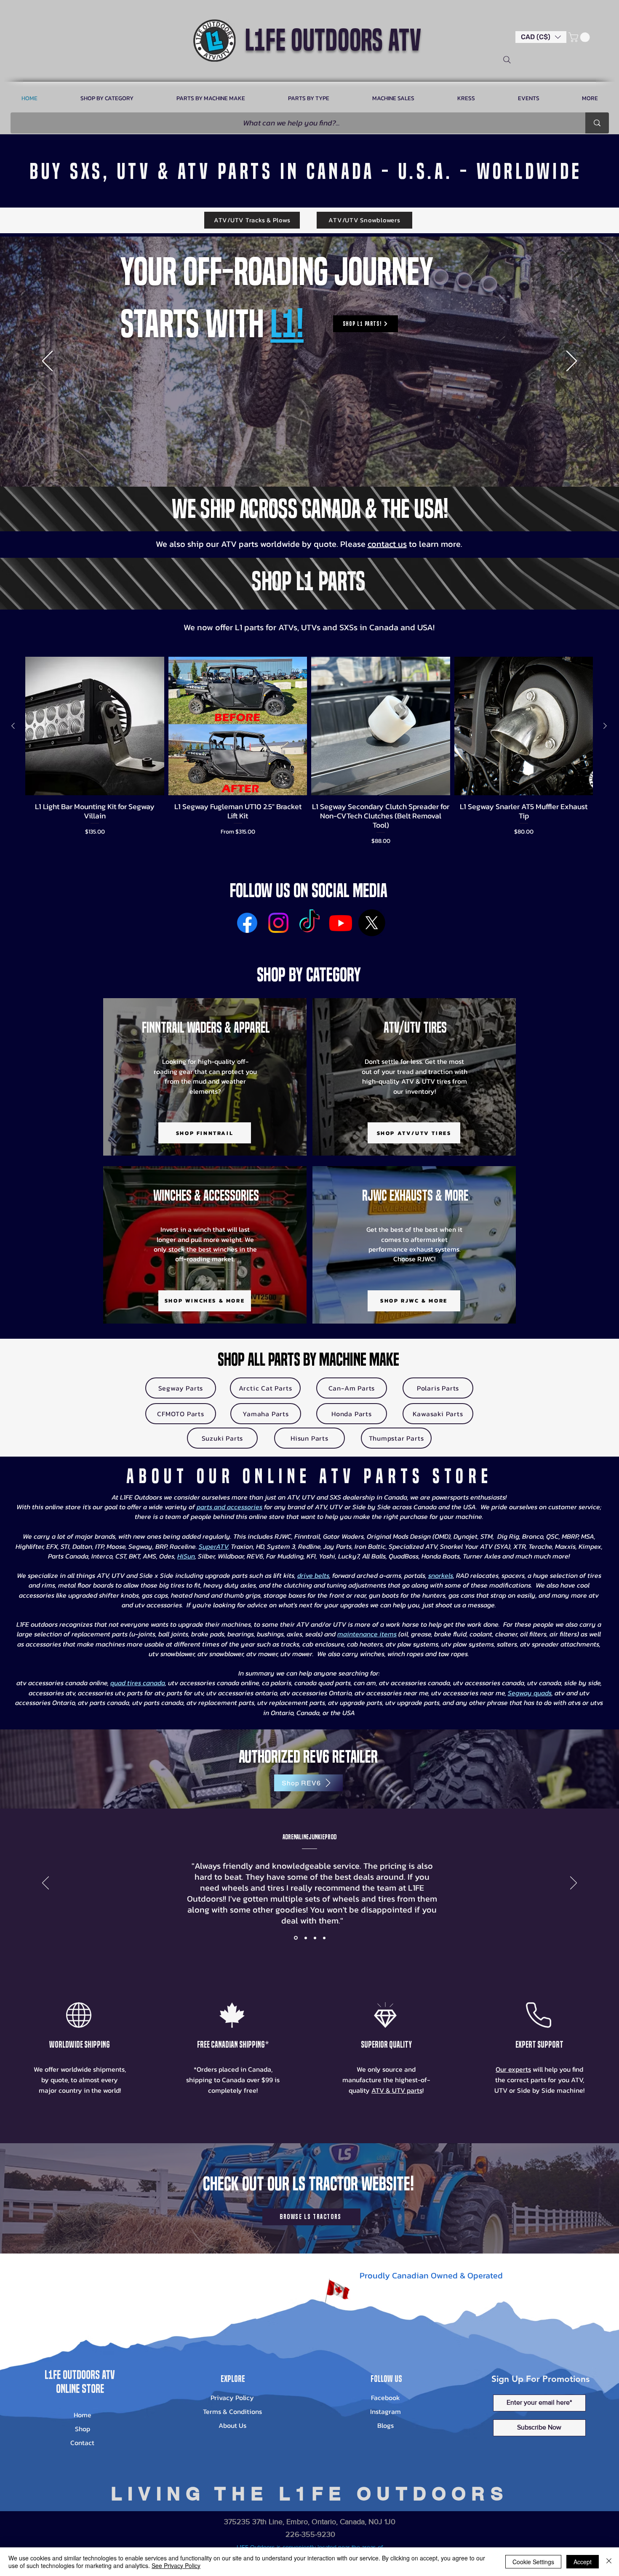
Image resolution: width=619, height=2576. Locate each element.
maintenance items (367, 1634)
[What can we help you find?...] (597, 123)
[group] (309, 751)
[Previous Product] (13, 726)
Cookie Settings (533, 2562)
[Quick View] (95, 726)
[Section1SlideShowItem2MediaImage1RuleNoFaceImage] (305, 1938)
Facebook (386, 2398)
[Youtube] (341, 923)
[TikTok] (309, 923)
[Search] (507, 60)
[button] (541, 37)
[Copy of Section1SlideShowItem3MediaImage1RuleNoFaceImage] (324, 1938)
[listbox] (541, 37)
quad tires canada (138, 1683)
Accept (583, 2562)
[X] (372, 923)
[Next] (572, 362)
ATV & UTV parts (397, 2090)
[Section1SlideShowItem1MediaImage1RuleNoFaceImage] (295, 1938)
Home (83, 2415)
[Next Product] (605, 726)
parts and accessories (229, 1507)
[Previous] (47, 362)
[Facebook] (247, 923)
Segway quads (530, 1693)
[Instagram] (278, 923)
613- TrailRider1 (308, 1837)
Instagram (386, 2411)
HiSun (186, 1556)
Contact (82, 2443)
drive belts (313, 1575)
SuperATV (213, 1546)
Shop (83, 2429)
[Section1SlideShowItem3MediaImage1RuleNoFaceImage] (315, 1938)
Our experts (513, 2069)
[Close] (609, 2562)
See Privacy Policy (176, 2565)
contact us (387, 544)
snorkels (441, 1575)
